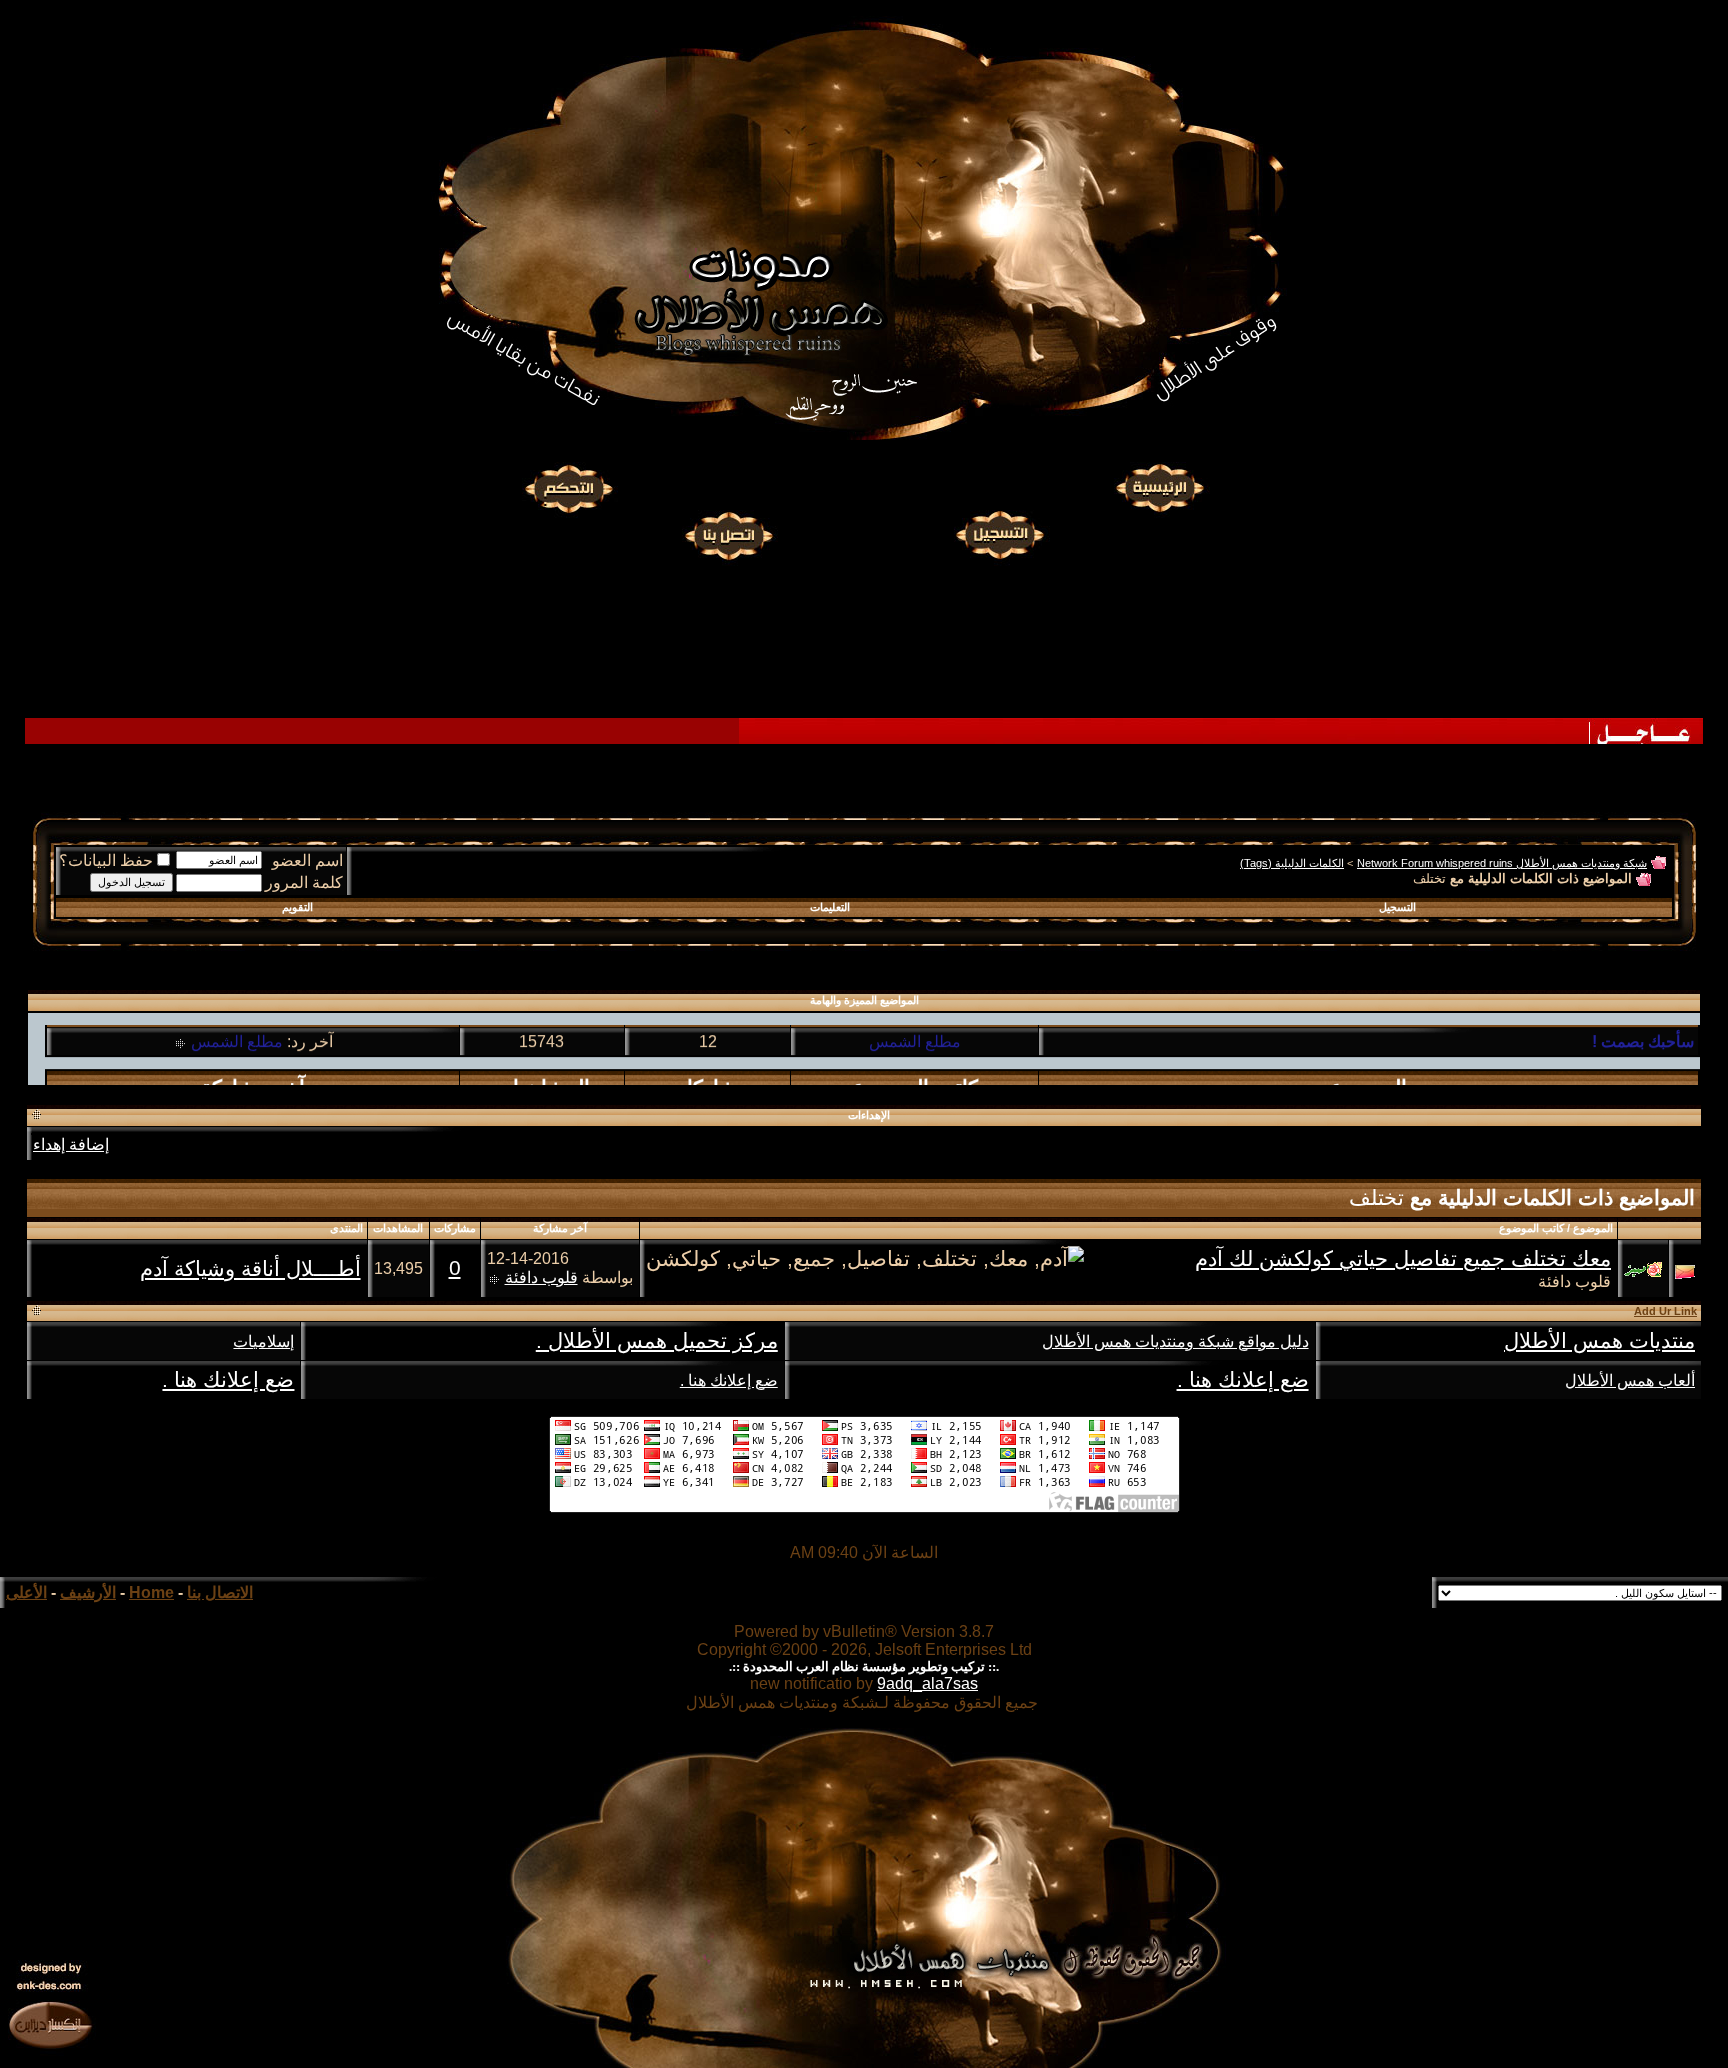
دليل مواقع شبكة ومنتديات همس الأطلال (1175, 1341)
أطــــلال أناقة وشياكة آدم (250, 1269)
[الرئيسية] (1159, 489)
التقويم (297, 907)
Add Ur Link (1665, 1311)
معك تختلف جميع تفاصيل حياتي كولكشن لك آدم (1403, 1259)
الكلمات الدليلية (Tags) (1292, 863)
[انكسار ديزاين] (50, 2024)
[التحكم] (569, 489)
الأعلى (26, 1592)
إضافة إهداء (71, 1144)
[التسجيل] (1002, 533)
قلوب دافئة (1574, 1281)
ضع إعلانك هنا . (1243, 1380)
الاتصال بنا (220, 1592)
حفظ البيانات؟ (106, 860)
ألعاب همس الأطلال (1630, 1380)
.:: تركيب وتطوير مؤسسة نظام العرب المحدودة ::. (864, 1666)
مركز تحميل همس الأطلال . (657, 1341)
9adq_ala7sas (927, 1683)
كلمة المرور (304, 882)
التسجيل (1397, 907)
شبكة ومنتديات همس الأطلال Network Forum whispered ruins (1502, 863)
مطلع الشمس (915, 1027)
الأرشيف (88, 1592)
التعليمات (830, 907)
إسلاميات (263, 1341)
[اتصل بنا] (728, 533)
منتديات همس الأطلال (1599, 1341)
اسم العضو (307, 860)
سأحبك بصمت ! (1643, 1027)
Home (151, 1592)
